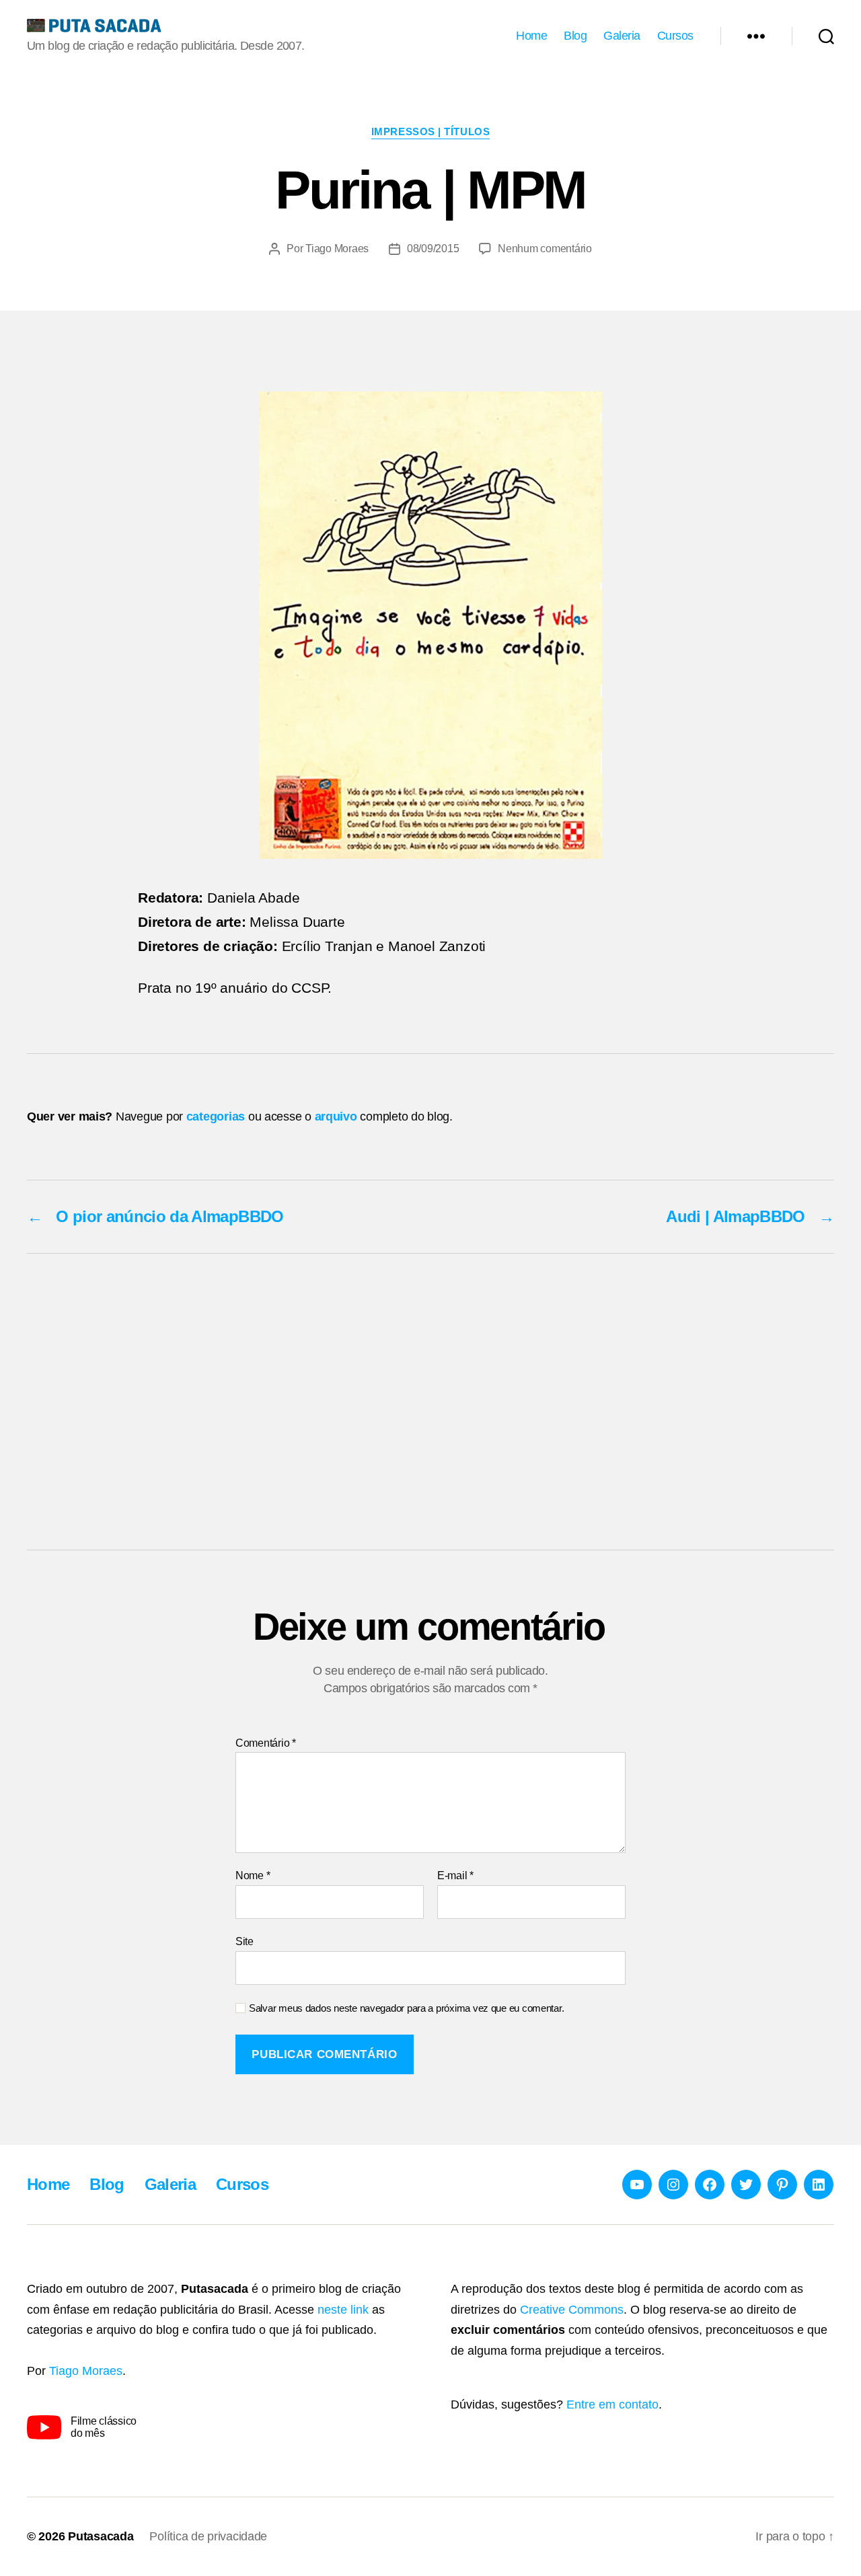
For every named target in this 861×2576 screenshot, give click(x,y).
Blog (575, 36)
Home (531, 36)
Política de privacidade (208, 2536)
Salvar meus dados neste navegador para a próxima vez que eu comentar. (406, 2008)
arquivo (336, 1116)
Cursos (675, 36)
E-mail (455, 1876)
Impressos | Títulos (430, 131)
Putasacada (101, 2536)
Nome (253, 1876)
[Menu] (756, 36)
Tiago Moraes (337, 249)
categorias (216, 1116)
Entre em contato (612, 2404)
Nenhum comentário (545, 249)
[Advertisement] (430, 1402)
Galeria (622, 36)
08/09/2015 (433, 249)
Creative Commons (572, 2310)
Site (245, 1941)
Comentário (266, 1743)
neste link (343, 2310)
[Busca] (826, 36)
